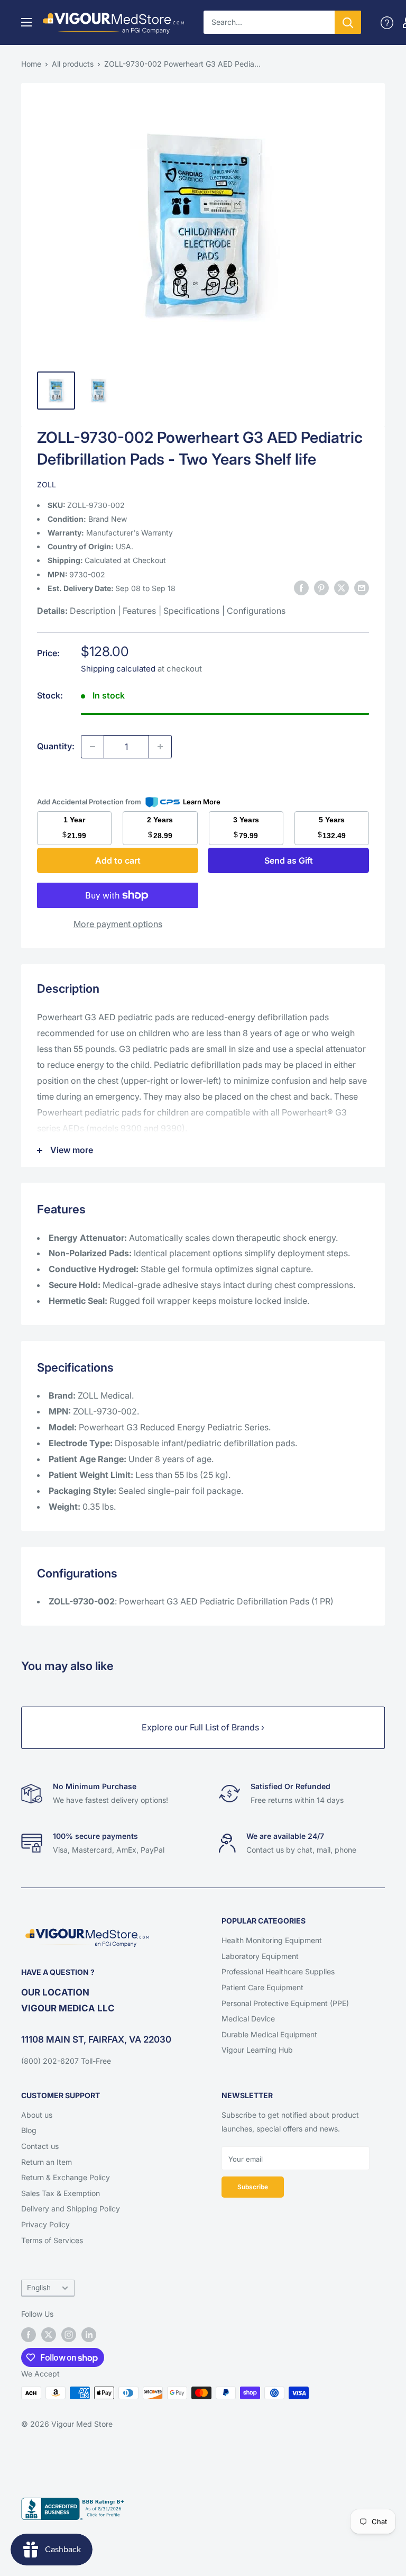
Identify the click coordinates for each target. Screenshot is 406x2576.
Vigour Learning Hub (257, 2050)
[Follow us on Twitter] (49, 2334)
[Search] (348, 22)
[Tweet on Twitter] (342, 587)
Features (139, 611)
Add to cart (118, 860)
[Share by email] (362, 587)
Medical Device (248, 2019)
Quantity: (56, 746)
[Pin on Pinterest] (321, 587)
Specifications (191, 611)
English (39, 2288)
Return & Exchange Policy (66, 2177)
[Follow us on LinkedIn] (89, 2334)
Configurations (256, 611)
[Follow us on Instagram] (69, 2334)
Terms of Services (52, 2240)
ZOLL (47, 484)
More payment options (118, 924)
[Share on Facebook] (301, 587)
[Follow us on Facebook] (29, 2334)
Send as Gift (289, 860)
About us (37, 2115)
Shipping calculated (118, 669)
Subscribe (253, 2187)
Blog (29, 2130)
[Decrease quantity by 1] (93, 747)
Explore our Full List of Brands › (203, 1727)
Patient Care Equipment (262, 1987)
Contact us (40, 2146)
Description (93, 611)
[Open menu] (26, 22)
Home (31, 64)
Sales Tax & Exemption (61, 2193)
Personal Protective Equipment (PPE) (285, 2003)
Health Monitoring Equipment (272, 1940)
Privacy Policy (45, 2224)
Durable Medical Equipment (269, 2034)
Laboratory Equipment (260, 1956)
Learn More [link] (202, 802)
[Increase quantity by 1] (160, 747)
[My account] (387, 22)
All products (73, 64)
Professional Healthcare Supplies (278, 1971)
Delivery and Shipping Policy (71, 2208)
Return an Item (47, 2162)
